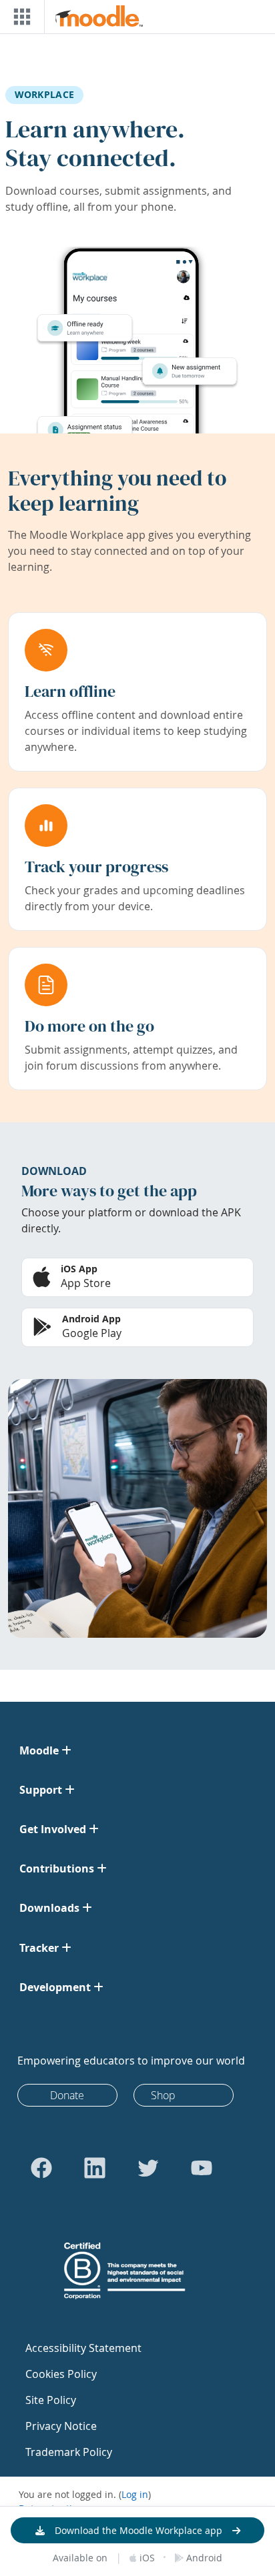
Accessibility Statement (83, 2348)
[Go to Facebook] (41, 2168)
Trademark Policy (69, 2452)
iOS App (79, 1269)
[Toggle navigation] (19, 17)
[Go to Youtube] (202, 2168)
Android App (91, 1319)
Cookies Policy (61, 2374)
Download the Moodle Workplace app (139, 2530)
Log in (135, 2494)
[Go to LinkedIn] (95, 2168)
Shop (163, 2095)
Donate (67, 2095)
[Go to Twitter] (148, 2168)
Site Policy (51, 2400)
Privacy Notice (61, 2426)
